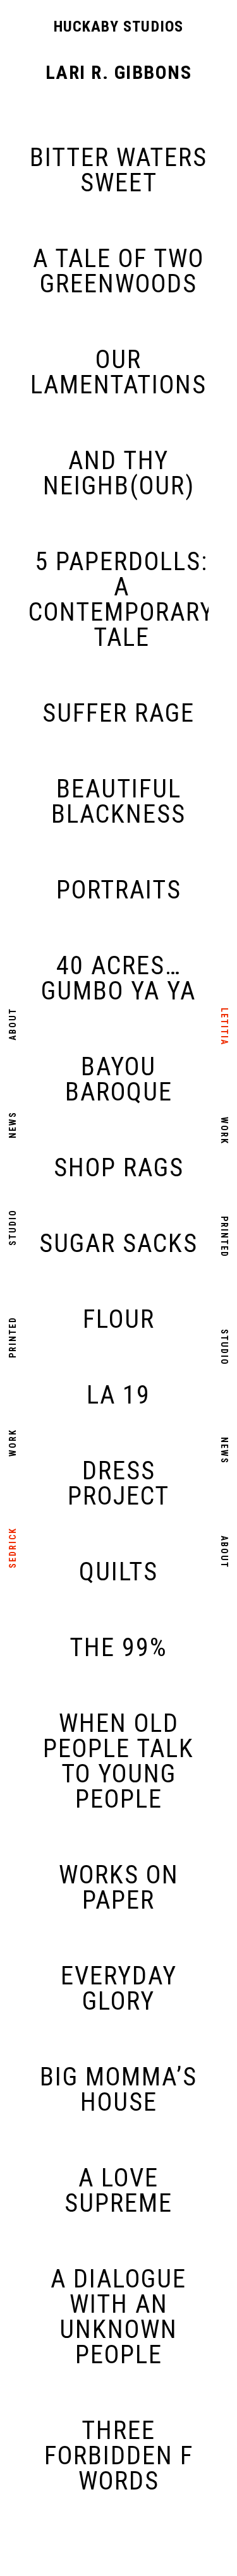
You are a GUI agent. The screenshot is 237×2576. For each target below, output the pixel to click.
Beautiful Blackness (118, 802)
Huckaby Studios (119, 27)
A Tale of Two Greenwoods (118, 271)
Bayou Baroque (119, 1080)
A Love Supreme (118, 2191)
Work (13, 1443)
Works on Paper (119, 1888)
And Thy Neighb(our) (119, 474)
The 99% (118, 1648)
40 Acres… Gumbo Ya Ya (118, 979)
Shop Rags (119, 1168)
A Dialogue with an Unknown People (118, 2317)
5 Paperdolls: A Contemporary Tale (121, 600)
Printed (13, 1337)
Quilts (118, 1572)
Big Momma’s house (118, 2090)
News (13, 1125)
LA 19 (118, 1395)
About (13, 1024)
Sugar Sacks (118, 1244)
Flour (119, 1320)
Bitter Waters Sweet (118, 170)
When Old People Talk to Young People (118, 1762)
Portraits (119, 890)
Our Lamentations (118, 373)
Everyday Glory (119, 1989)
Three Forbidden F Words (119, 2456)
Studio (13, 1227)
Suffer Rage (118, 713)
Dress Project (118, 1484)
